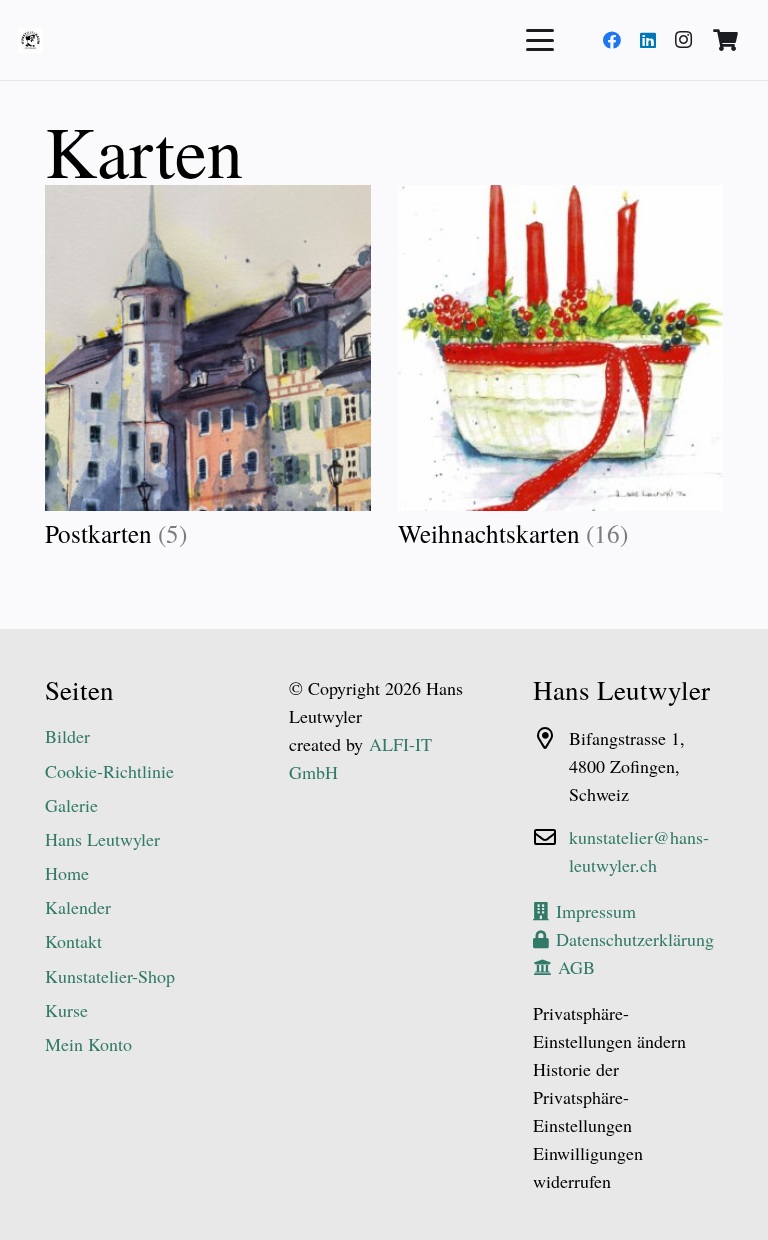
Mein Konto (88, 1044)
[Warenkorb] (726, 40)
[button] (540, 40)
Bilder (67, 736)
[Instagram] (684, 40)
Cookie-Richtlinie (109, 771)
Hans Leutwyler (102, 839)
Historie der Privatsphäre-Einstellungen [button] (582, 1097)
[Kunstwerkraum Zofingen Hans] (30, 40)
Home (67, 873)
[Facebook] (612, 40)
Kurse (66, 1010)
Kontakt (73, 941)
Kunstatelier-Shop (110, 976)
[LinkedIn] (648, 40)
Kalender (78, 907)
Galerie (71, 805)
